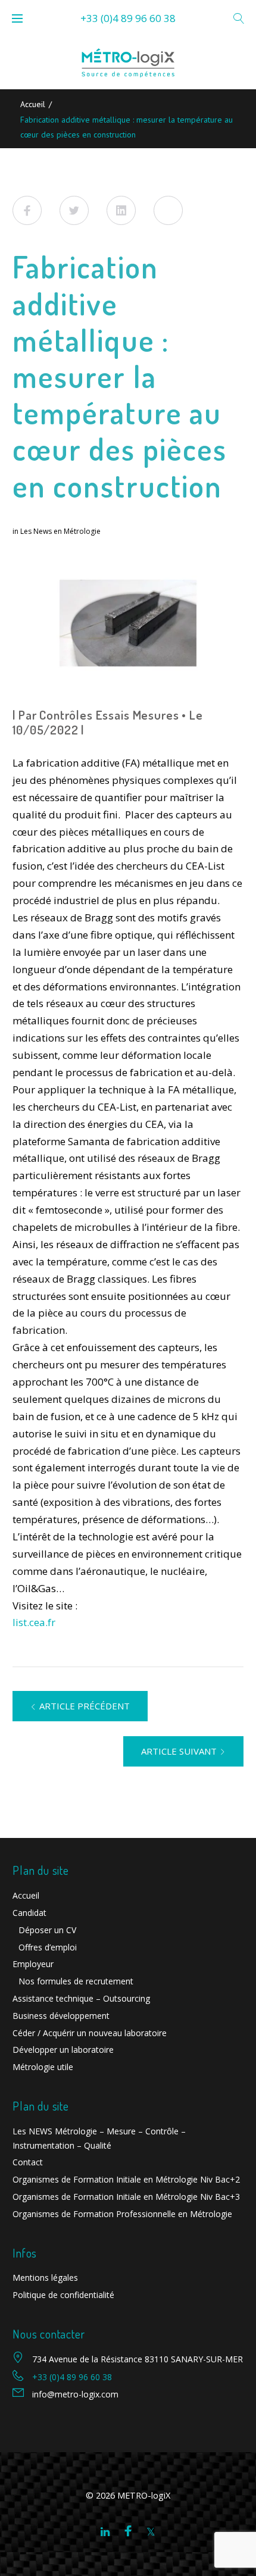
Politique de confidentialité (63, 2295)
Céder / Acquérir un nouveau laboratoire (90, 2033)
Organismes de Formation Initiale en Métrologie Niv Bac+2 (126, 2179)
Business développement (61, 2016)
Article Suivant (179, 1751)
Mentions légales (45, 2278)
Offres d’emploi (48, 1947)
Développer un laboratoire (63, 2050)
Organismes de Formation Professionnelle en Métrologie (122, 2214)
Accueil (33, 104)
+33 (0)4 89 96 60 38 (128, 18)
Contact (28, 2162)
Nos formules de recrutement (76, 1981)
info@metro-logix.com (75, 2394)
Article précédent (85, 1706)
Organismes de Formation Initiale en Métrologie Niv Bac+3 (126, 2197)
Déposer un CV (47, 1930)
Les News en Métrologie (60, 531)
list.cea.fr (34, 1622)
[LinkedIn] (105, 2532)
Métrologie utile (43, 2067)
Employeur (33, 1964)
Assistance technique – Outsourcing (81, 1998)
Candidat (29, 1913)
